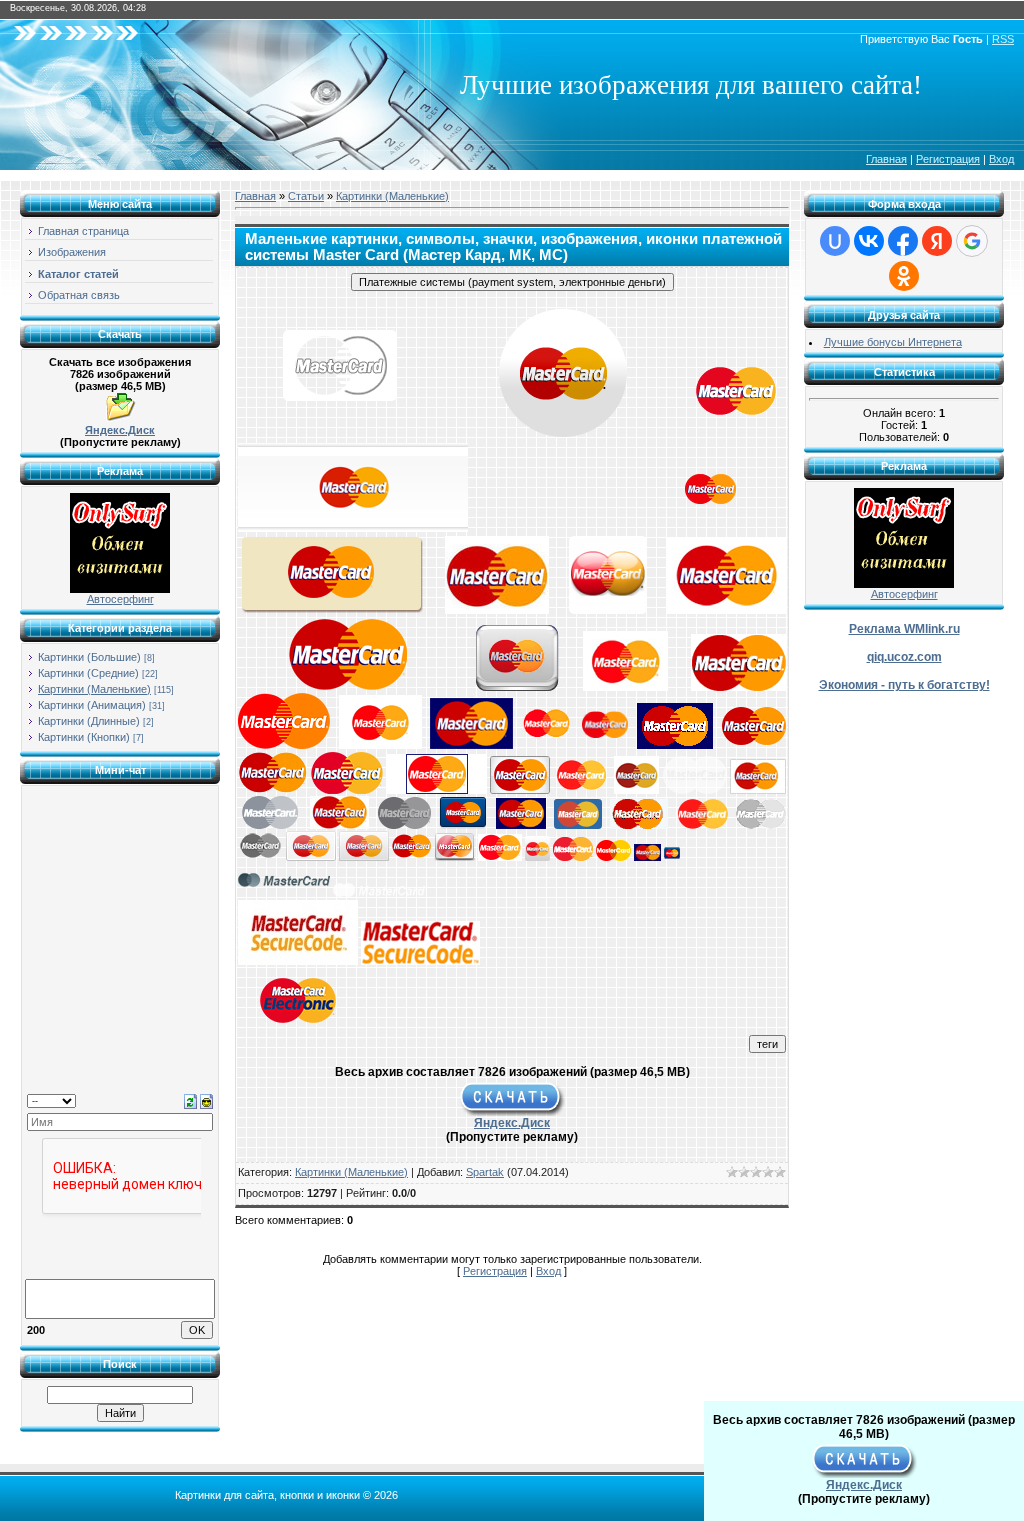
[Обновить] (190, 1100)
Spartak (485, 1172)
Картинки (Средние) (88, 673)
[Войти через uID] (835, 241)
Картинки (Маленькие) (94, 689)
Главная (886, 159)
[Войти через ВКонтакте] (869, 241)
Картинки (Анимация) (92, 705)
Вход (1001, 159)
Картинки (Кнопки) (84, 737)
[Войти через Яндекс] (937, 241)
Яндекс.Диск (120, 430)
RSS (1003, 39)
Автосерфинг (120, 599)
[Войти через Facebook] (903, 241)
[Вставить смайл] (206, 1100)
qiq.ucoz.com (904, 657)
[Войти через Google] (972, 241)
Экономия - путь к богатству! (904, 685)
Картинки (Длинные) (89, 721)
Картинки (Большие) (89, 657)
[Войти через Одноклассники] (904, 276)
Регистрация (948, 159)
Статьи (306, 196)
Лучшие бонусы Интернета (893, 342)
